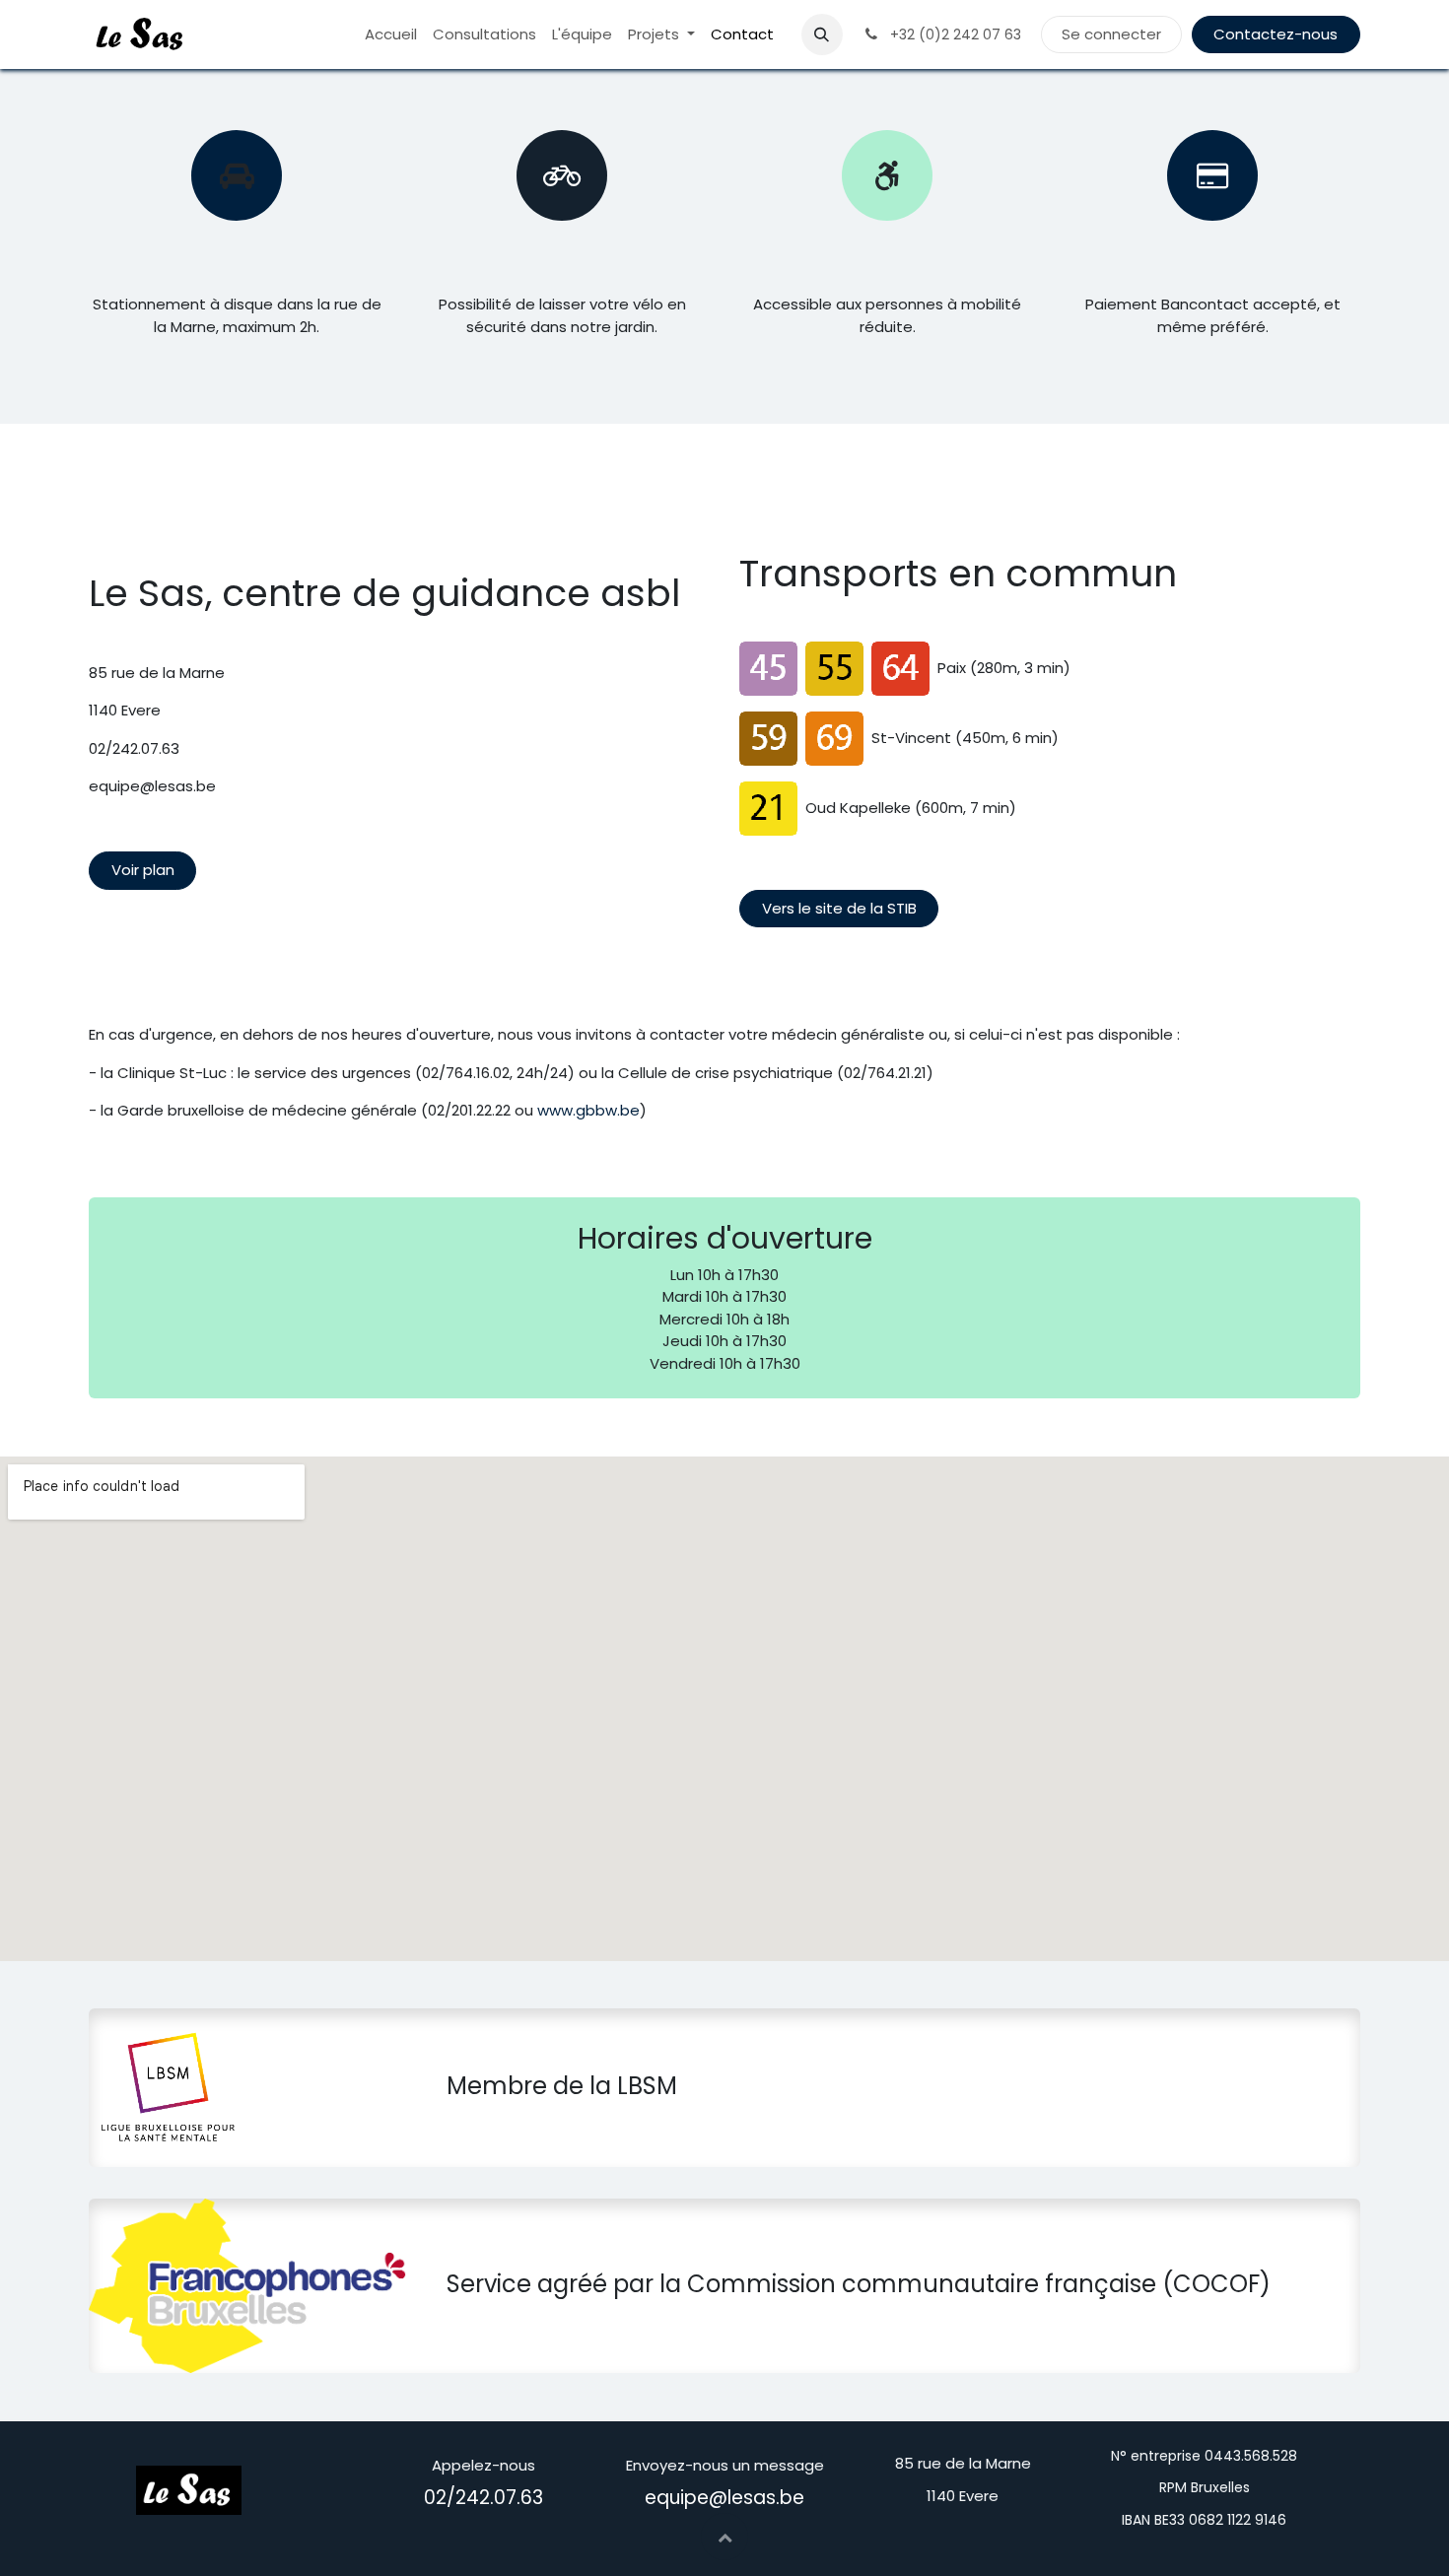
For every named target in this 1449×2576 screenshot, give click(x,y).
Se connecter (1111, 34)
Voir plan (143, 870)
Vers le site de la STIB (839, 908)
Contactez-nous (1276, 34)
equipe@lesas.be (724, 2498)
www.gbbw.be (588, 1110)
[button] (822, 34)
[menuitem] (391, 35)
